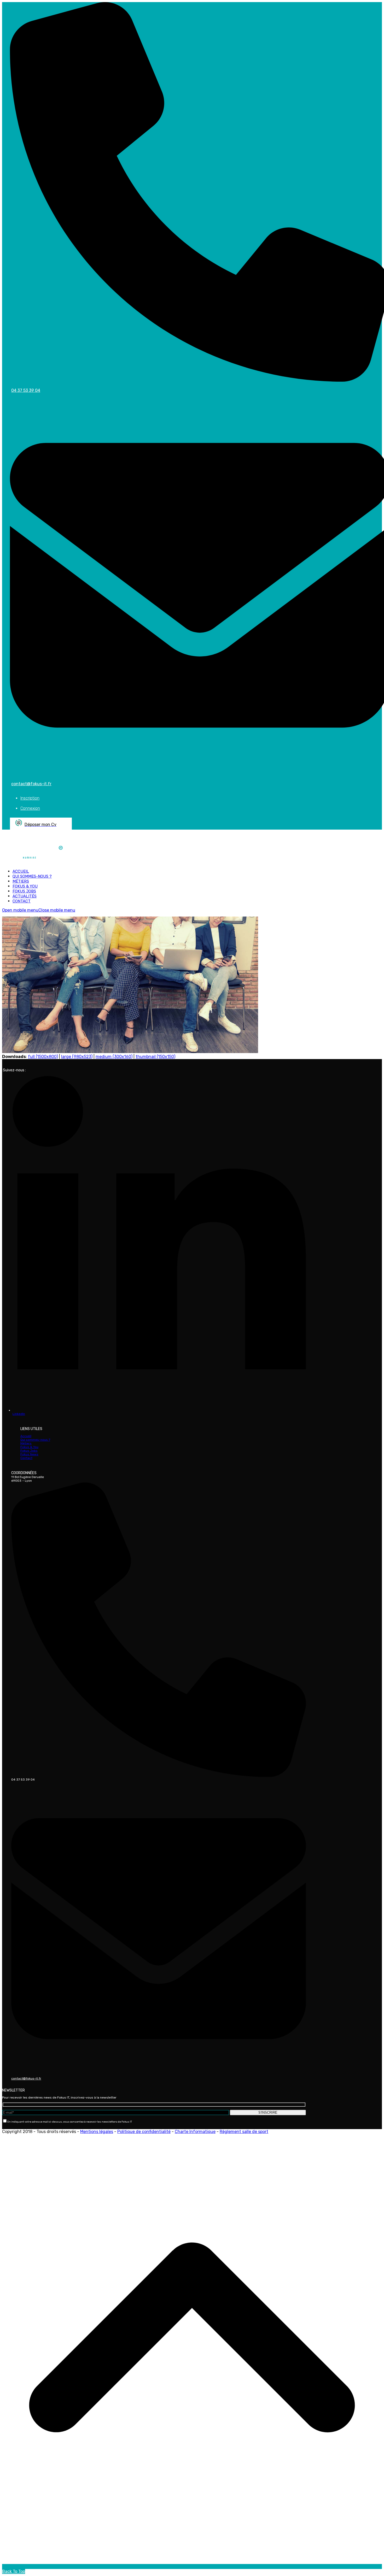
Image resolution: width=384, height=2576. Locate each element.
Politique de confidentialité (144, 2132)
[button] (39, 910)
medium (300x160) (114, 1057)
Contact (26, 1458)
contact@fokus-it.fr (26, 2078)
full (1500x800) (43, 1057)
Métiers (26, 1443)
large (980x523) (77, 1057)
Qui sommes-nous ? (35, 1440)
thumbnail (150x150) (155, 1057)
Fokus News (29, 1454)
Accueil (26, 1436)
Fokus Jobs (29, 1451)
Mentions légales (97, 2132)
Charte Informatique (195, 2132)
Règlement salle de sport (244, 2132)
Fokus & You (29, 1447)
